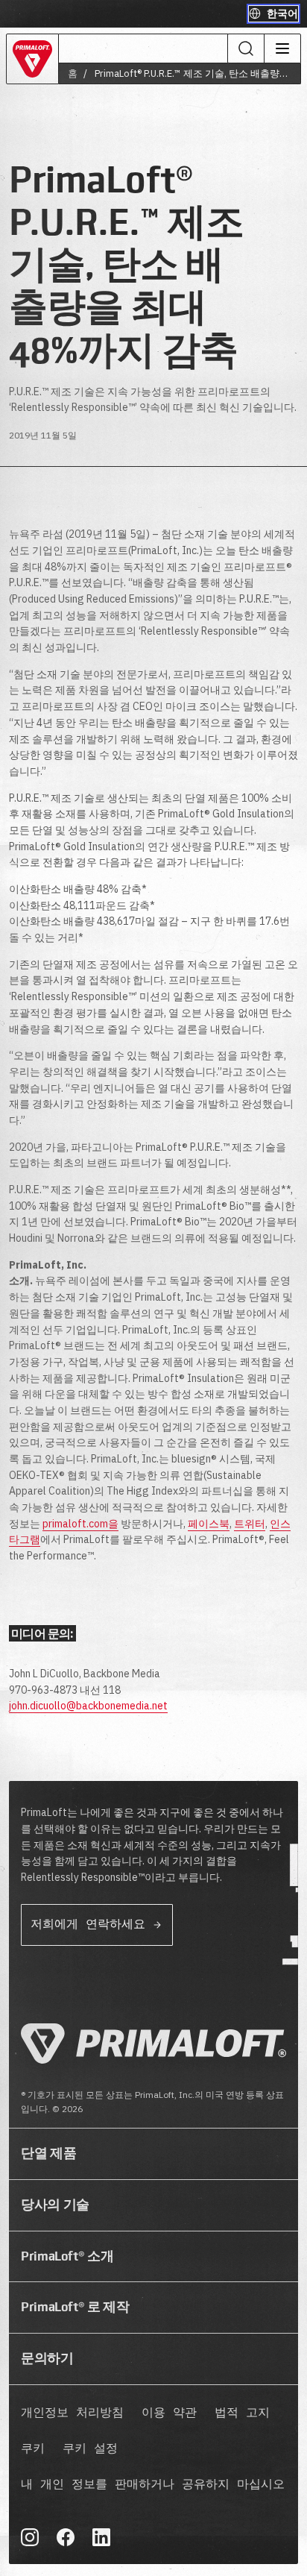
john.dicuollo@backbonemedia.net (88, 1706)
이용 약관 (169, 2413)
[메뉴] (282, 48)
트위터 (250, 1524)
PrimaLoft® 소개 (67, 2256)
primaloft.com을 (80, 1524)
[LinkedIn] (101, 2537)
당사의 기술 (55, 2205)
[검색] (246, 48)
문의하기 (47, 2358)
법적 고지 (242, 2413)
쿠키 (33, 2449)
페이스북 (209, 1524)
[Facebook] (66, 2537)
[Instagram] (30, 2537)
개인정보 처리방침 (72, 2413)
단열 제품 (48, 2153)
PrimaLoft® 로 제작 (75, 2307)
